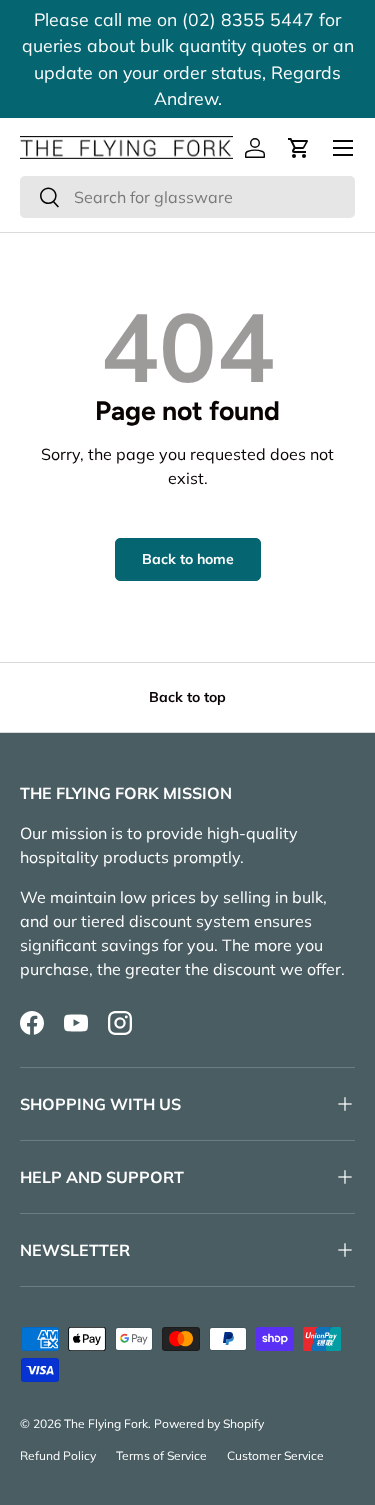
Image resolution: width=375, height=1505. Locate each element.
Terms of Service (161, 1455)
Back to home (188, 559)
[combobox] (187, 197)
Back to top (187, 697)
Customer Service (275, 1455)
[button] (299, 148)
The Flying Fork (106, 1423)
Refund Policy (58, 1455)
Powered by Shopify (209, 1423)
